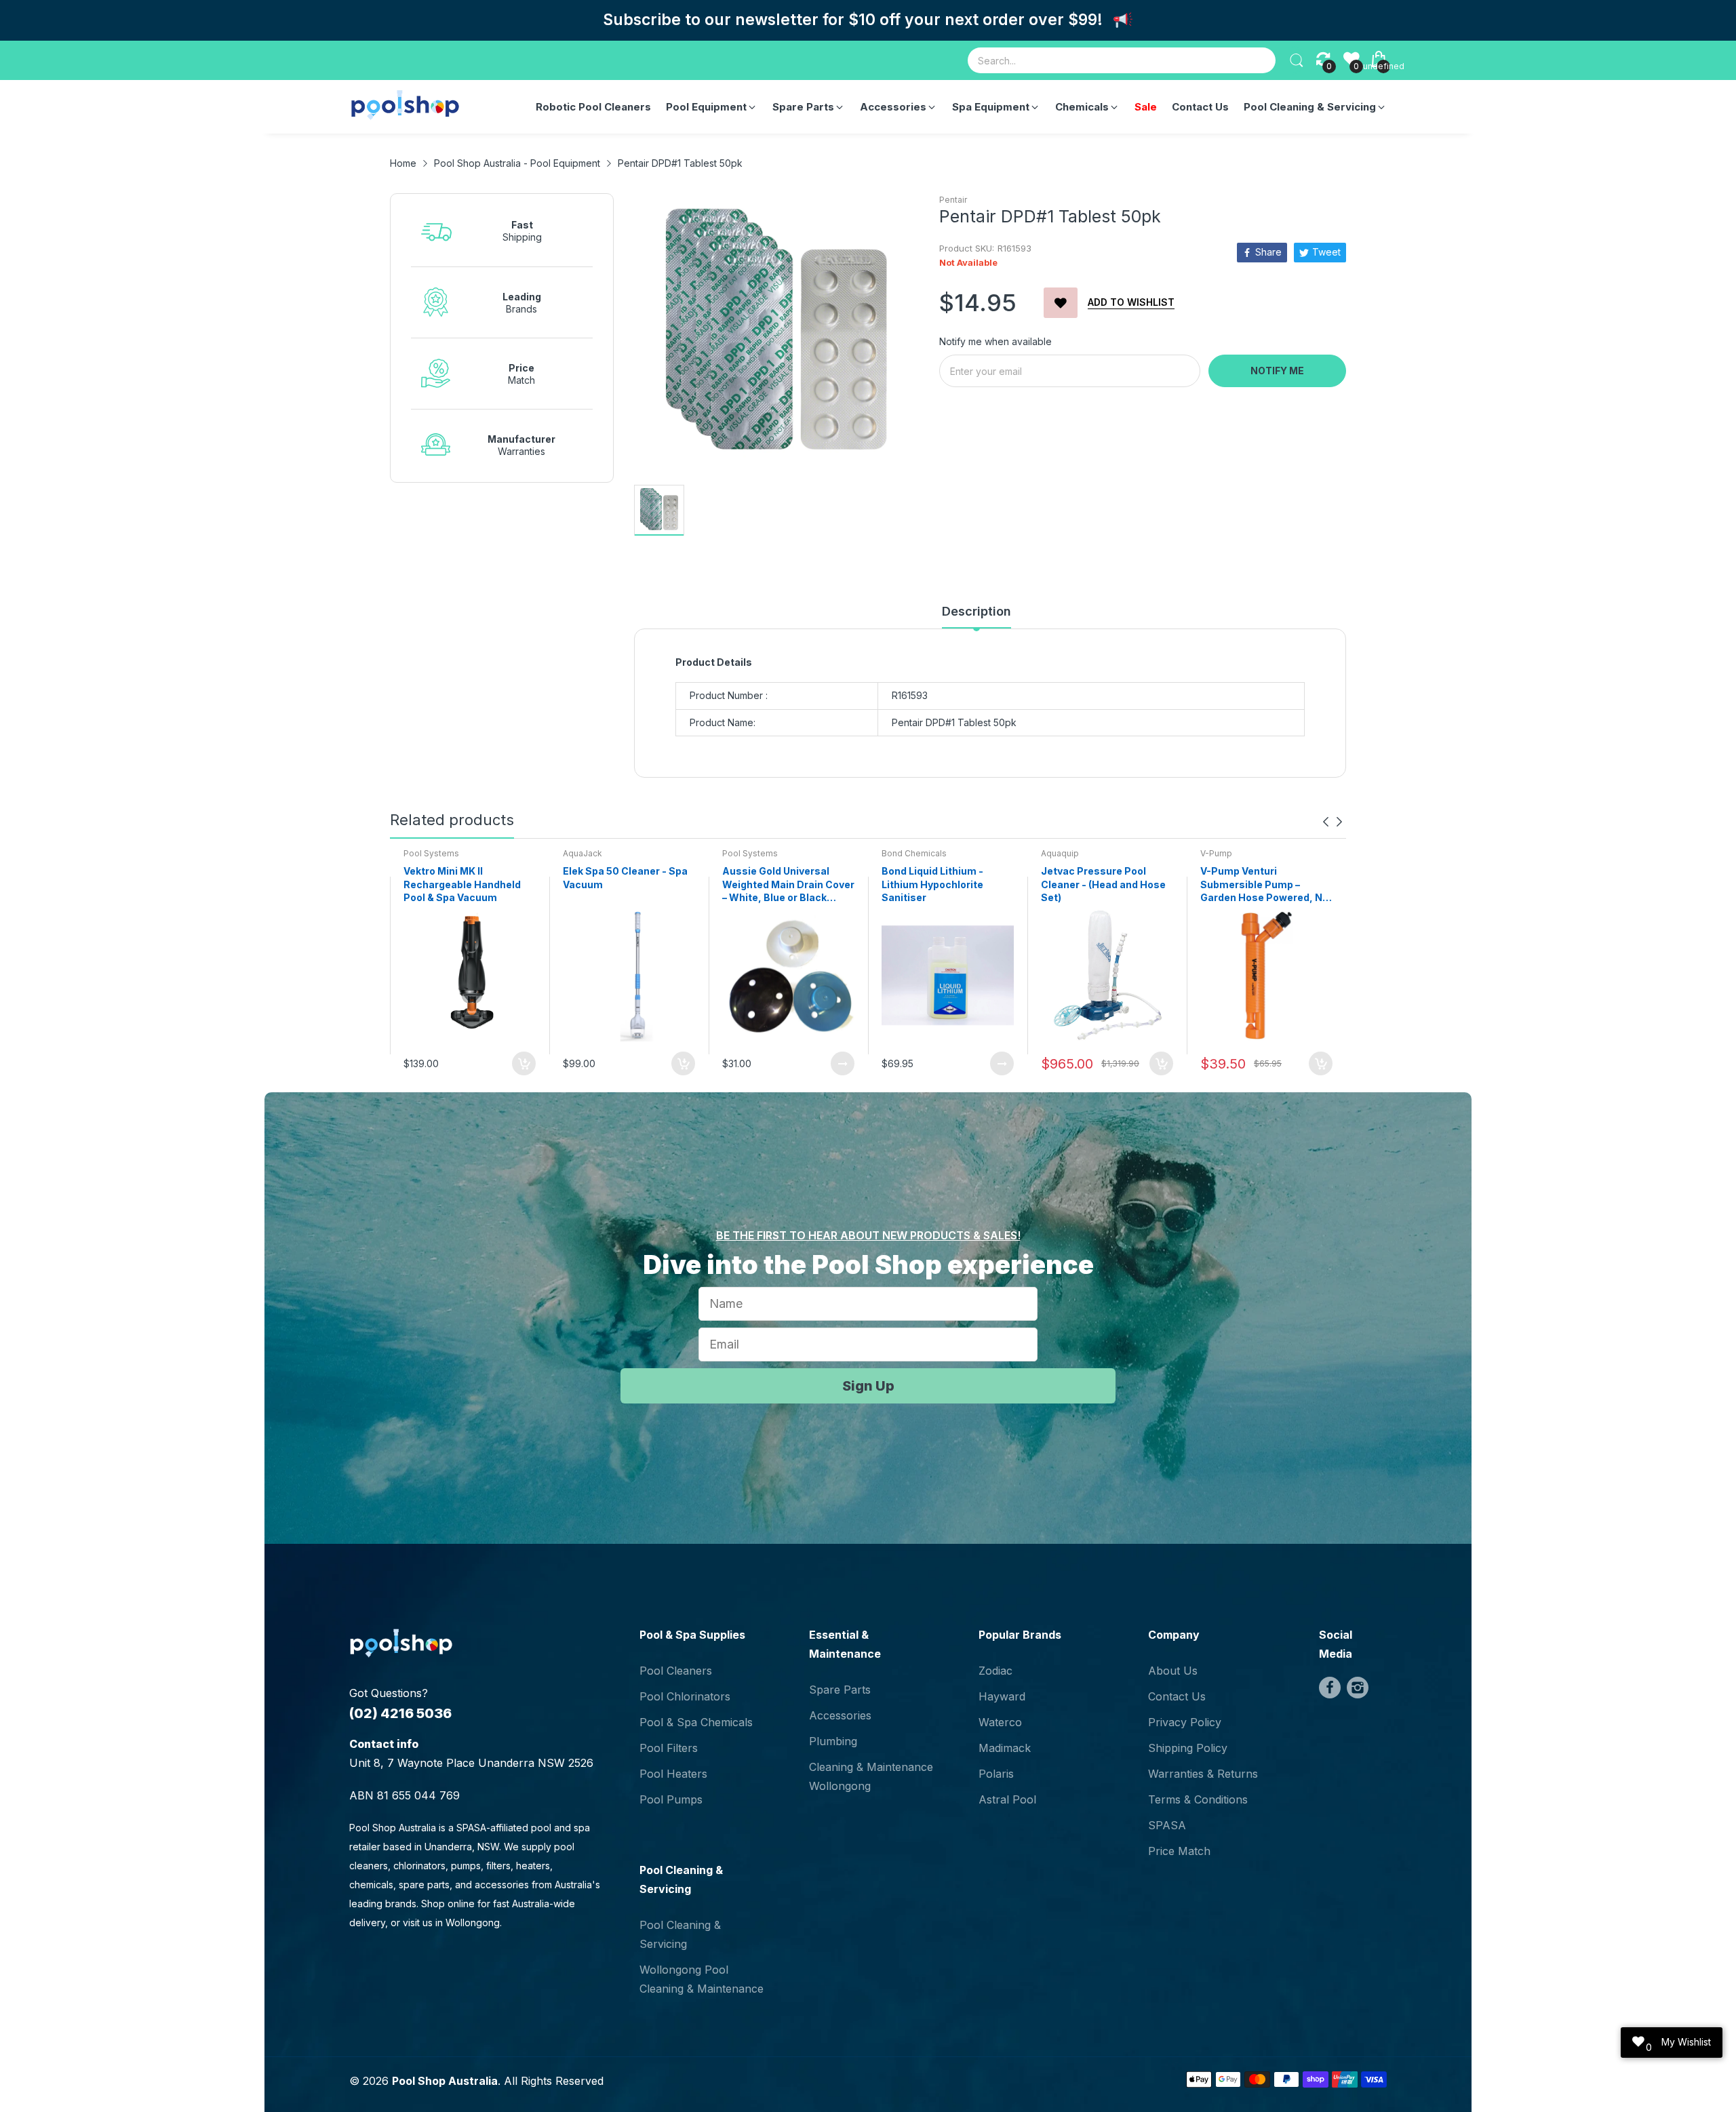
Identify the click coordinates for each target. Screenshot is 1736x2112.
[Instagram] (1358, 1688)
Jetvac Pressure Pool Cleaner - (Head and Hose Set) (1103, 884)
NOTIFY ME (1277, 371)
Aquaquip (1060, 853)
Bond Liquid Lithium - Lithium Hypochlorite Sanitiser (932, 884)
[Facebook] (1330, 1688)
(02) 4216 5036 (400, 1713)
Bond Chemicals (914, 853)
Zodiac (995, 1671)
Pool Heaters (673, 1774)
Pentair (953, 200)
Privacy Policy (1185, 1722)
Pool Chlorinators (685, 1696)
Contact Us (1177, 1696)
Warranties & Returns (1203, 1774)
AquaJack (583, 853)
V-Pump (1216, 853)
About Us (1173, 1671)
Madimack (1005, 1748)
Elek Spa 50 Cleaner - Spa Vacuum (625, 878)
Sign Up (868, 1386)
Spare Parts (840, 1690)
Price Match (1179, 1851)
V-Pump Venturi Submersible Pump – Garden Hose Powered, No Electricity (1264, 885)
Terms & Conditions (1198, 1799)
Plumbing (833, 1741)
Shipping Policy (1188, 1748)
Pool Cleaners (676, 1671)
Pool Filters (669, 1748)
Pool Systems (431, 853)
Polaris (996, 1774)
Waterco (1000, 1722)
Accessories (840, 1715)
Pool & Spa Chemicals (696, 1722)
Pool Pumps (671, 1799)
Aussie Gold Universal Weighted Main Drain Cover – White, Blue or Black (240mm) (788, 885)
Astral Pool (1007, 1799)
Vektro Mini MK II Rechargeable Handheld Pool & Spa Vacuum (462, 884)
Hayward (1002, 1696)
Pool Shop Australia (445, 2081)
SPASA (1167, 1825)
